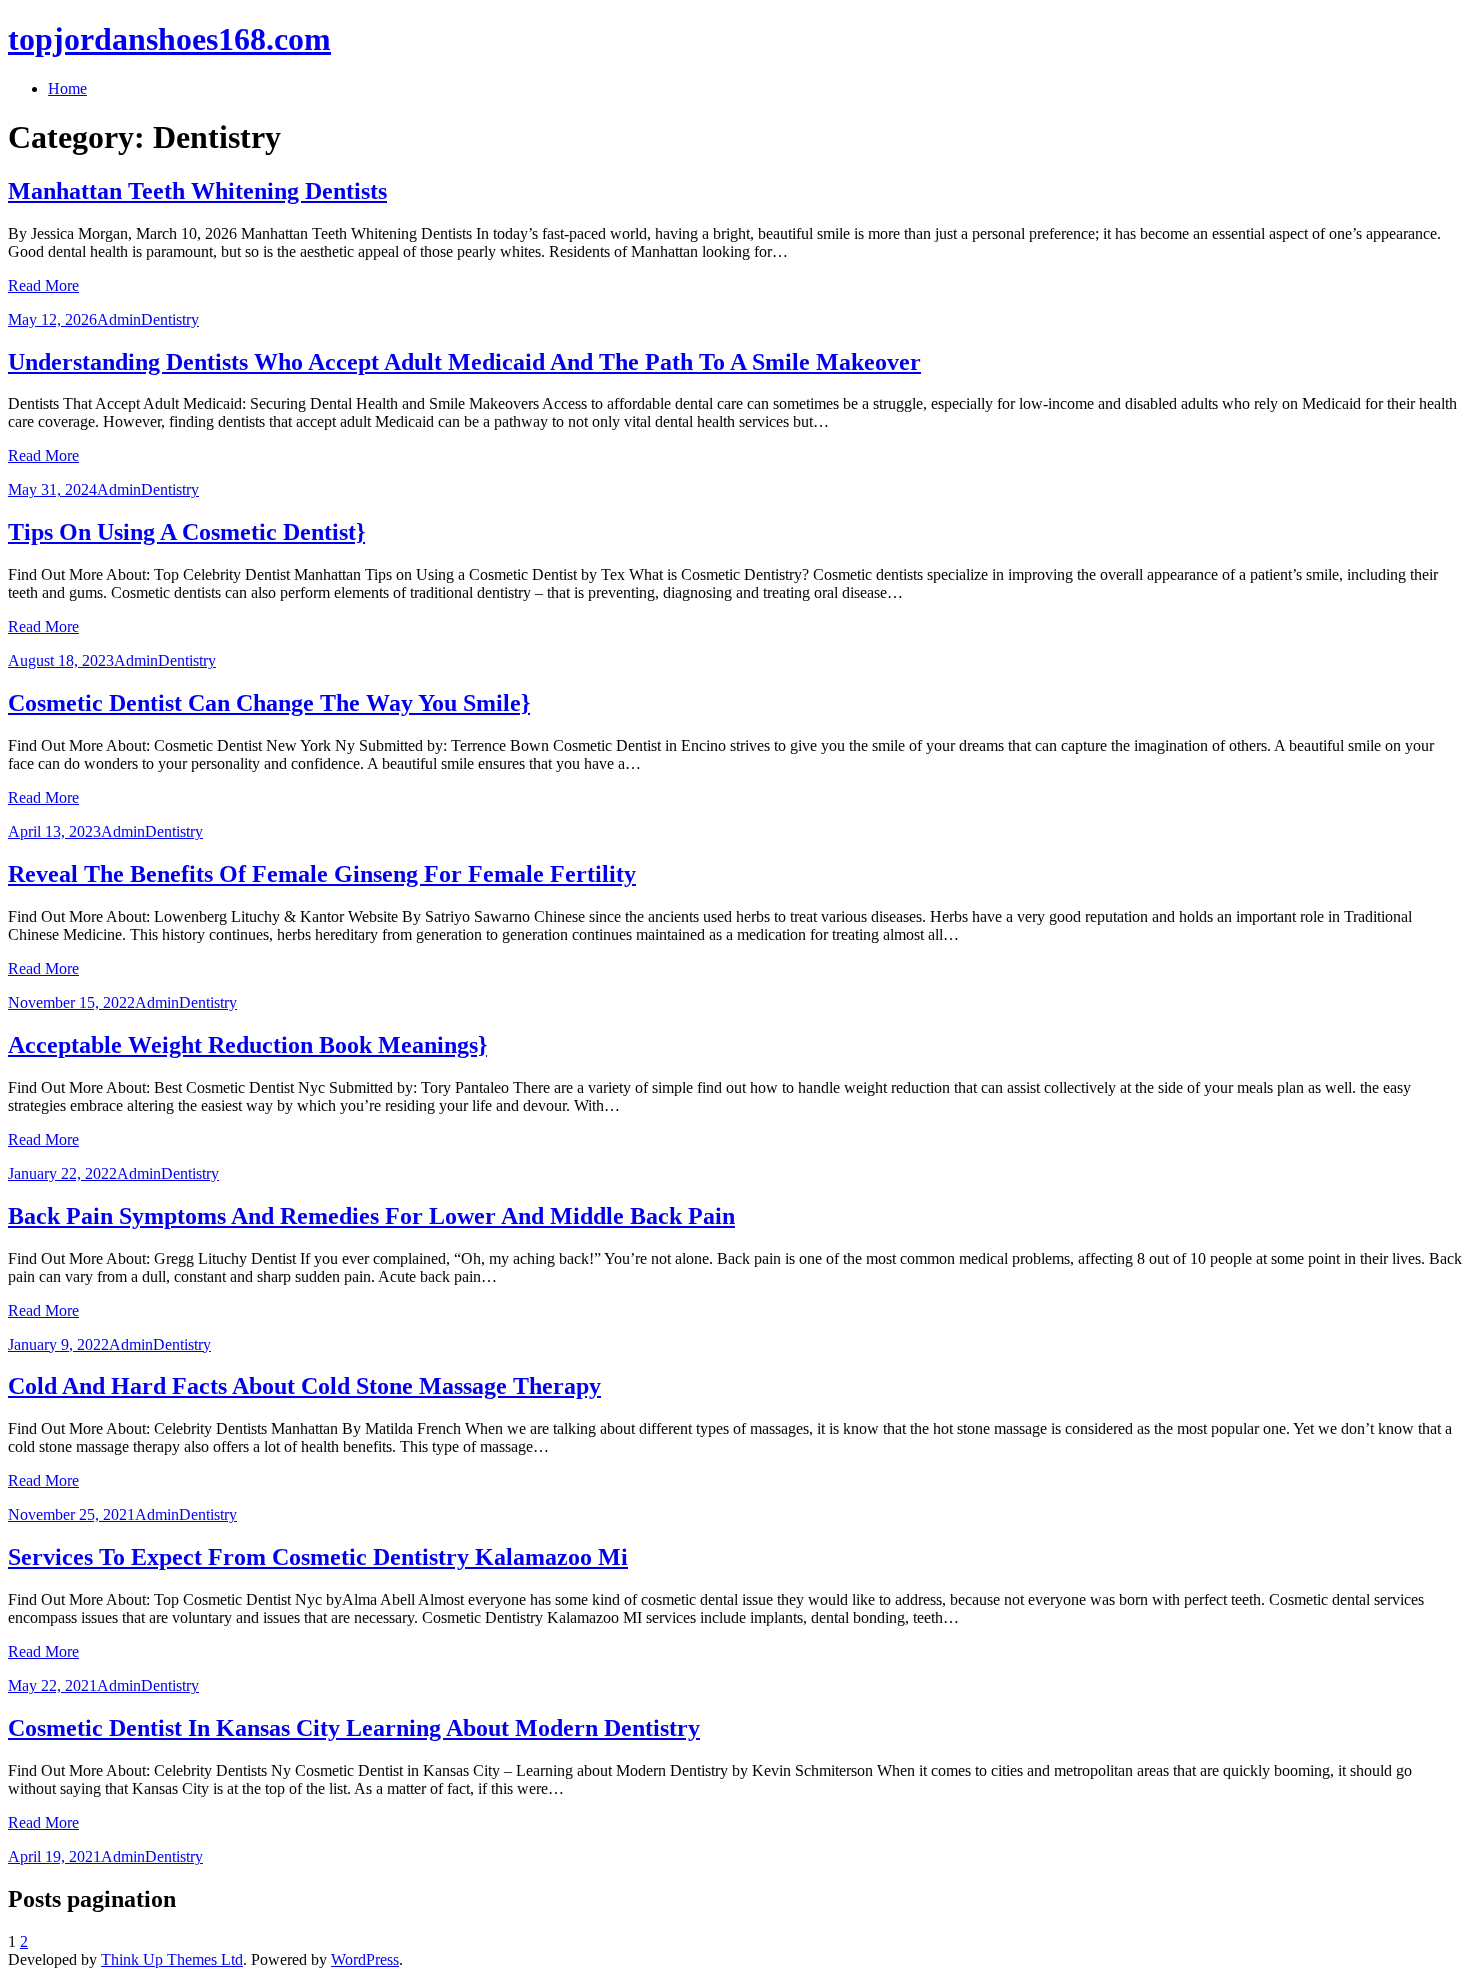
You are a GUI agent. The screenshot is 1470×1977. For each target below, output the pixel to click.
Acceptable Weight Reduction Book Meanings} (247, 1045)
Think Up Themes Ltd (172, 1959)
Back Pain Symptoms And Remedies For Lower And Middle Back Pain (371, 1216)
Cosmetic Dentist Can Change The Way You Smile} (269, 703)
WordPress (365, 1959)
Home (67, 88)
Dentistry (170, 319)
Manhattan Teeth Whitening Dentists (197, 191)
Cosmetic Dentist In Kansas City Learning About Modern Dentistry (354, 1728)
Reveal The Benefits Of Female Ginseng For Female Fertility (322, 874)
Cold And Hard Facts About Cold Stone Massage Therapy (304, 1386)
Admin (119, 319)
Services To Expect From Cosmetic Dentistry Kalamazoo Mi (318, 1557)
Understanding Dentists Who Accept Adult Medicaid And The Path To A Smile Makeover (464, 362)
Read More (43, 285)
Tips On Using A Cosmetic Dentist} (186, 532)
